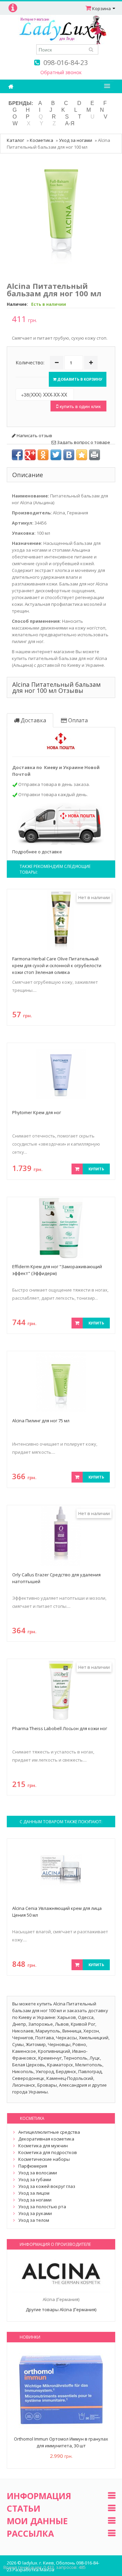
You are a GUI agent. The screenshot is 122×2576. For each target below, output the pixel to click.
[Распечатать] (95, 455)
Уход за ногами (76, 140)
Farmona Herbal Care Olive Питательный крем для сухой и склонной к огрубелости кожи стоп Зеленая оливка (57, 965)
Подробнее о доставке (37, 852)
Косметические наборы (44, 2159)
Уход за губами (35, 2179)
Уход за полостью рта (42, 2207)
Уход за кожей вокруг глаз (47, 2186)
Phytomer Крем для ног (37, 1112)
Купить (96, 1169)
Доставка (33, 720)
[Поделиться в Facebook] (17, 455)
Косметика (42, 140)
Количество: (30, 363)
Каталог (15, 140)
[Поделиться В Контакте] (69, 455)
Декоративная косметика (46, 2139)
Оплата (77, 720)
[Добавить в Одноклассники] (43, 455)
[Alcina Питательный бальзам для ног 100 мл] (61, 214)
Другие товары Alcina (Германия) (61, 2309)
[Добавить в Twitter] (56, 455)
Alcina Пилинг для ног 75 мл (41, 1421)
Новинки (30, 2337)
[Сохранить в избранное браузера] (82, 455)
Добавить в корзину (79, 379)
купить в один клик (79, 406)
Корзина (101, 8)
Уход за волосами (38, 2173)
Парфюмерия (33, 2166)
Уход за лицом (34, 2193)
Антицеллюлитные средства (49, 2132)
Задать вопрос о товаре (83, 442)
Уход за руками (35, 2213)
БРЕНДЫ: (21, 103)
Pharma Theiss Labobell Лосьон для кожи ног (60, 1728)
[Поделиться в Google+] (30, 455)
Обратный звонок (61, 72)
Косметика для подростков (48, 2152)
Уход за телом (34, 2220)
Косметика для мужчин (43, 2146)
